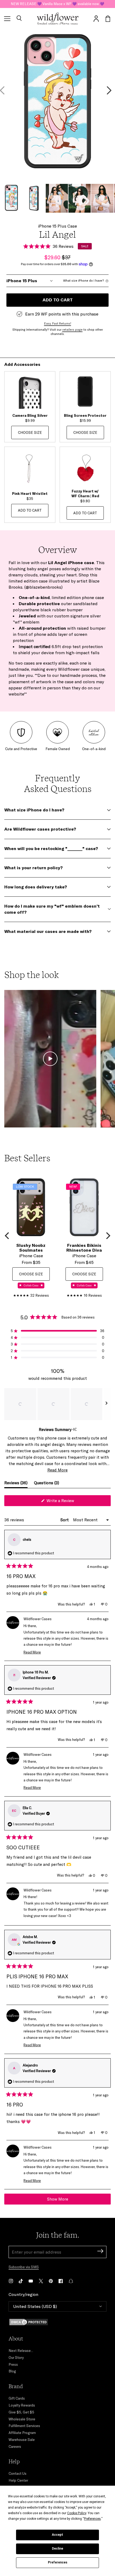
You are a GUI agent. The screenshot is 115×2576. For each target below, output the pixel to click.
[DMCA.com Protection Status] (57, 2322)
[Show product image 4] (80, 198)
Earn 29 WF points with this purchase (62, 314)
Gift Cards (17, 2398)
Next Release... (21, 2351)
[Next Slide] (106, 1404)
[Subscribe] (100, 2252)
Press (13, 2364)
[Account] (96, 19)
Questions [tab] (47, 1484)
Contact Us (18, 2473)
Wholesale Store (22, 2419)
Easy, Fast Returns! (58, 323)
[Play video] (50, 1059)
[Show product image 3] (57, 198)
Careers (15, 2446)
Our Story (16, 2357)
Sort (65, 1520)
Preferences (58, 2562)
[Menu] (7, 19)
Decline (57, 2549)
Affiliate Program (22, 2433)
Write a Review (67, 1502)
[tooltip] (74, 1429)
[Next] (108, 1236)
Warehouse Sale (22, 2440)
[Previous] (7, 1236)
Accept (57, 2535)
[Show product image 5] (102, 198)
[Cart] (108, 19)
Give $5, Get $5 (21, 2412)
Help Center (18, 2480)
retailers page (72, 330)
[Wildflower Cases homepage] (58, 19)
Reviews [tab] (16, 1484)
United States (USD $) (35, 2306)
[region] (57, 1404)
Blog (12, 2371)
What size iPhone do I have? (84, 281)
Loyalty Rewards (22, 2405)
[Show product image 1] (11, 198)
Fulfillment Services (24, 2426)
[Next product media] (109, 90)
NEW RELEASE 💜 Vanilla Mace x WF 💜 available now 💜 (57, 4)
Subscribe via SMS (24, 2267)
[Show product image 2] (34, 198)
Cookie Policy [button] (77, 2513)
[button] (19, 19)
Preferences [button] (92, 2519)
